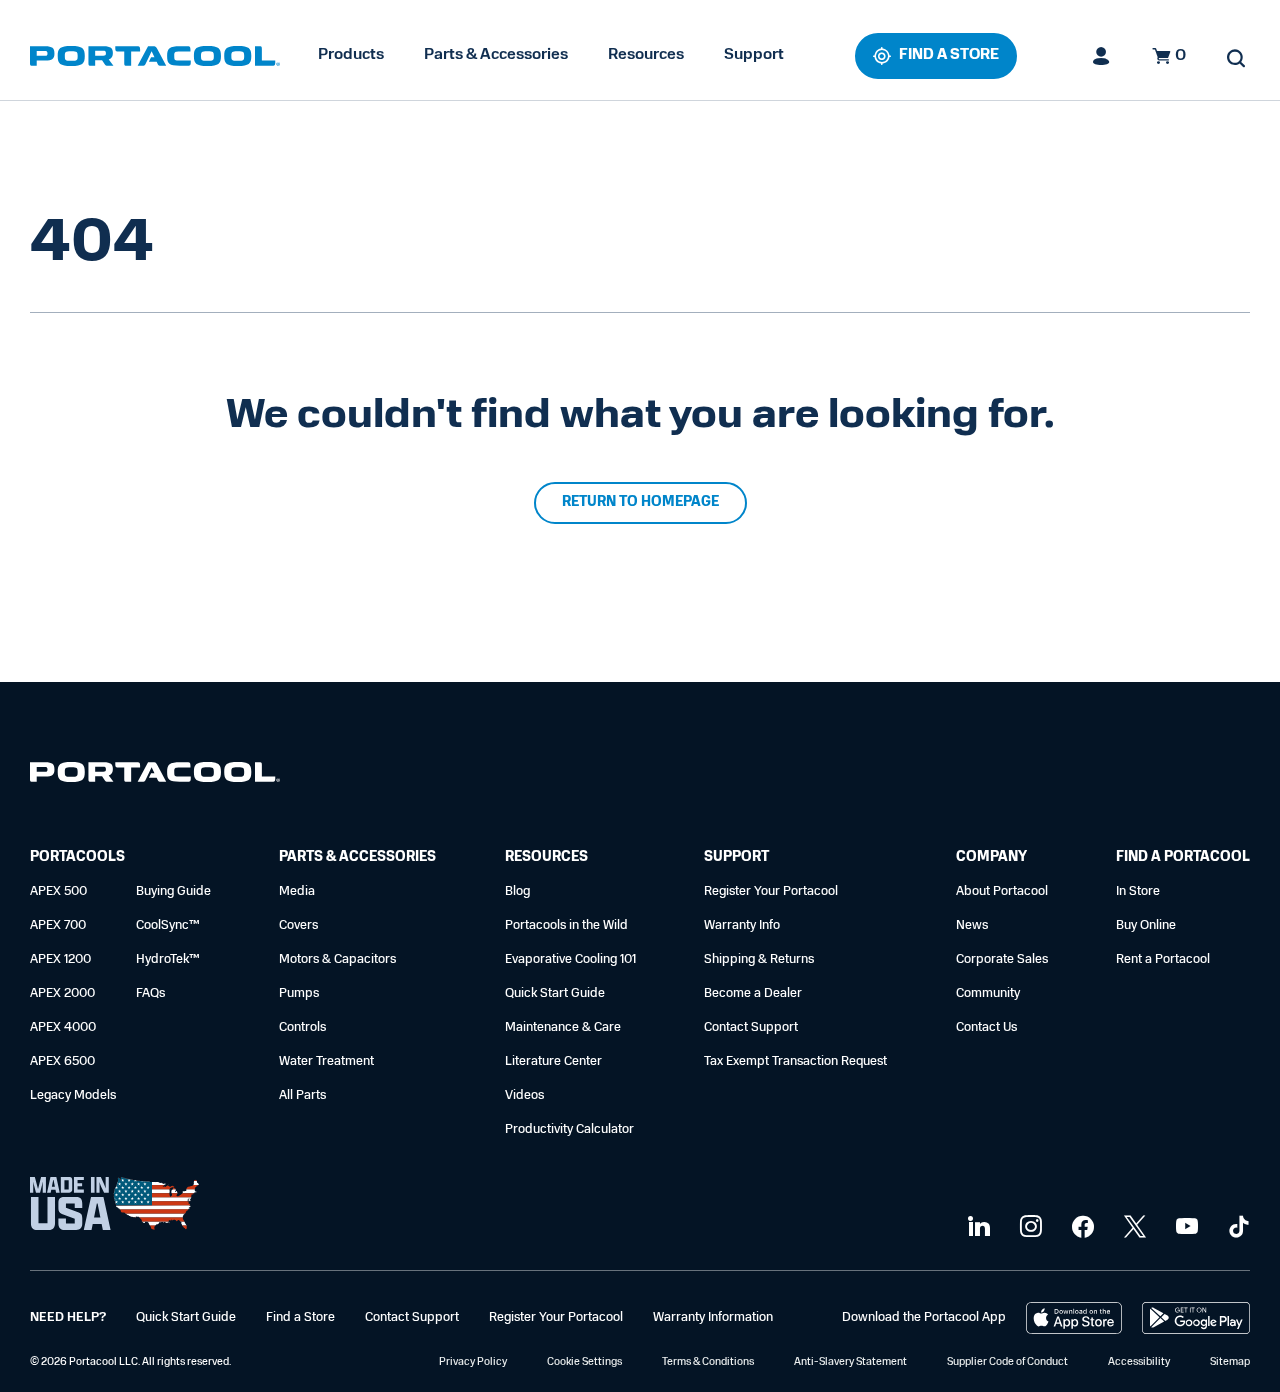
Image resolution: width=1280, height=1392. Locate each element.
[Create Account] (1102, 56)
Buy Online (1146, 925)
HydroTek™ (168, 959)
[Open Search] (1236, 58)
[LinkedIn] (976, 1227)
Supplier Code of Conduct (1007, 1362)
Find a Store (300, 1317)
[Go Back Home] (155, 776)
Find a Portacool (1183, 857)
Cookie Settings (584, 1362)
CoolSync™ (168, 925)
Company (991, 857)
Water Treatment (326, 1061)
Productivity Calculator (569, 1129)
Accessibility (1139, 1362)
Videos (524, 1095)
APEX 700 (58, 925)
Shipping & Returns (759, 959)
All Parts (302, 1095)
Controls (302, 1027)
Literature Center (553, 1061)
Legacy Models (73, 1095)
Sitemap (1230, 1362)
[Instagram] (1028, 1227)
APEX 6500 (62, 1061)
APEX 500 (58, 891)
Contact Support (751, 1027)
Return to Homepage (640, 502)
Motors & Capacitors (337, 959)
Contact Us (986, 1027)
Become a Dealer (753, 993)
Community (988, 993)
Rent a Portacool (1163, 959)
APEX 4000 (63, 1027)
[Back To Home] (155, 56)
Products (351, 55)
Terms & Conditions (708, 1362)
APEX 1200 (60, 959)
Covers (298, 925)
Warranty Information (713, 1317)
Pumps (299, 993)
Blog (517, 891)
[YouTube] (1184, 1227)
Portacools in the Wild (566, 925)
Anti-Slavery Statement (850, 1362)
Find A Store (949, 55)
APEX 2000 (62, 993)
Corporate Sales (1002, 959)
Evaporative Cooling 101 (570, 959)
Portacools (77, 857)
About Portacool (1002, 891)
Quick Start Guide (555, 993)
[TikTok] (1236, 1227)
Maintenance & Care (563, 1027)
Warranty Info (742, 925)
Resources (646, 55)
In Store (1138, 891)
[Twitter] (1132, 1227)
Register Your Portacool (771, 891)
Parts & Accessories (496, 55)
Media (297, 891)
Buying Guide (173, 891)
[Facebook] (1080, 1227)
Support (754, 55)
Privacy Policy (473, 1362)
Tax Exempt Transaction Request (795, 1061)
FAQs (150, 993)
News (972, 925)
